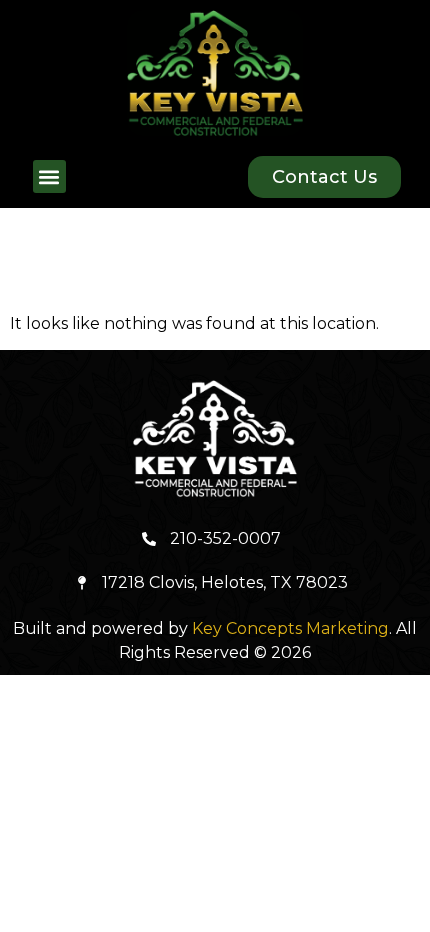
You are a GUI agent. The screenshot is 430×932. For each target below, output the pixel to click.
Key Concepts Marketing (290, 628)
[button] (49, 176)
